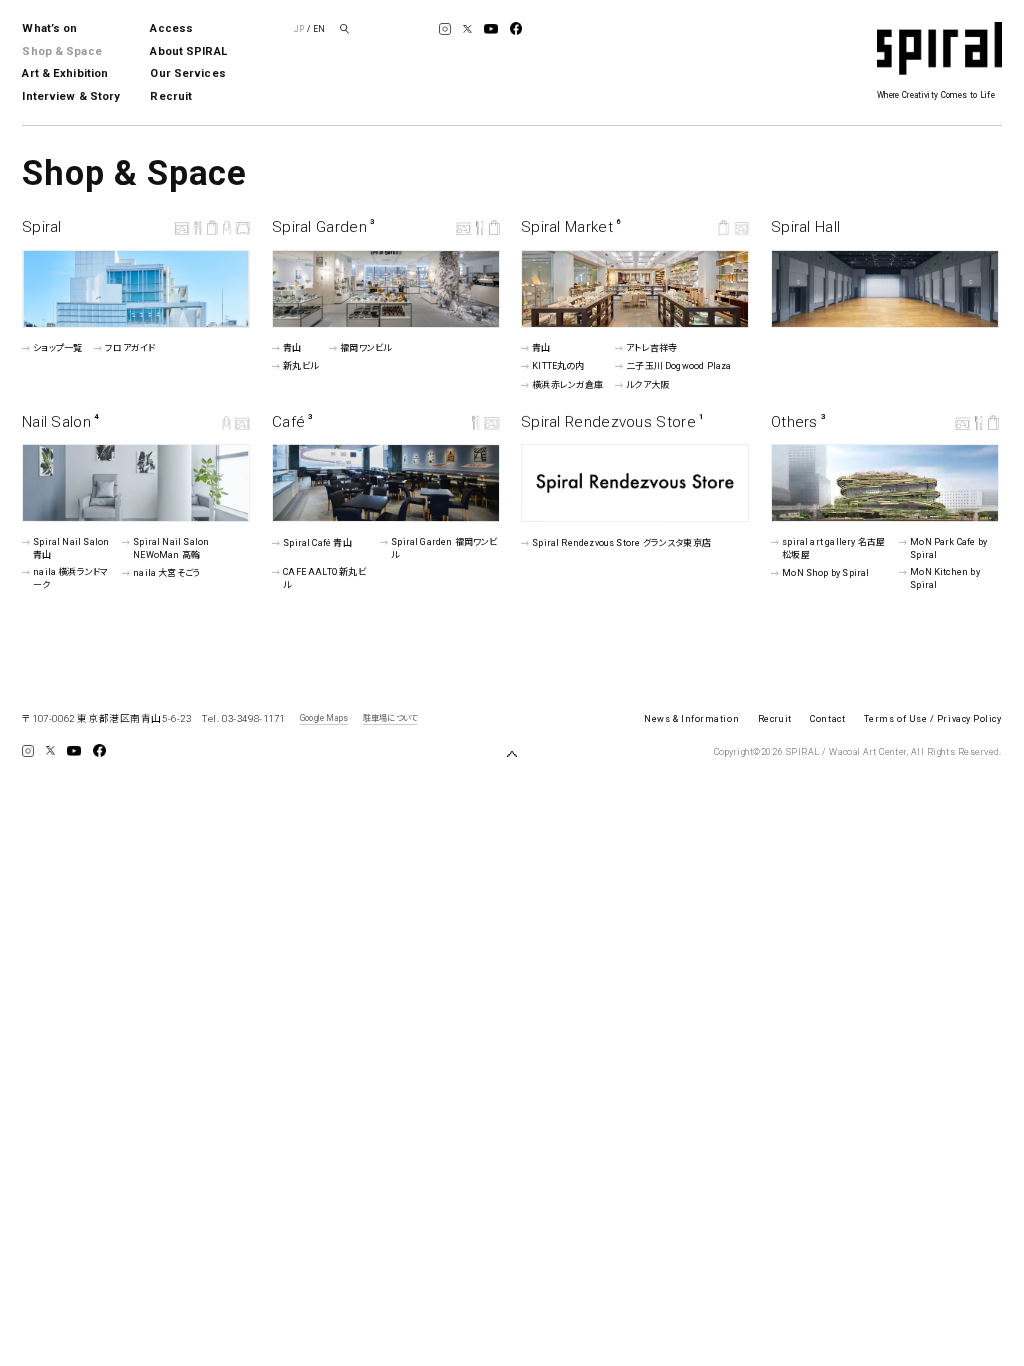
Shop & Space (61, 51)
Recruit (171, 96)
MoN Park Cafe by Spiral (948, 548)
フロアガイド (130, 348)
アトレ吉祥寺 (651, 348)
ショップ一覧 (58, 348)
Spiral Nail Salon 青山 (72, 548)
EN (319, 29)
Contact (827, 719)
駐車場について (390, 718)
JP (299, 29)
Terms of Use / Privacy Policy (933, 719)
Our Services (187, 73)
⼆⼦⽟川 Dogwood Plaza (678, 366)
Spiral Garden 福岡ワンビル (444, 548)
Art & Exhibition (65, 73)
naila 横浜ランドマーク (71, 577)
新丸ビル (300, 366)
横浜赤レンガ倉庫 (567, 385)
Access (171, 28)
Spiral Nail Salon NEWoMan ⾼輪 (171, 548)
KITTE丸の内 (558, 366)
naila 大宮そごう (166, 572)
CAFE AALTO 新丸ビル (324, 577)
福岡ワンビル (365, 348)
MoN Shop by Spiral (825, 572)
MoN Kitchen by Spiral (945, 577)
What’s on (49, 28)
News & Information (691, 719)
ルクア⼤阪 (647, 385)
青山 (292, 348)
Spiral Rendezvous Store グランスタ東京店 (621, 542)
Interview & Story (71, 96)
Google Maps (324, 718)
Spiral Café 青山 (317, 543)
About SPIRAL (188, 51)
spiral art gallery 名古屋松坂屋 (833, 548)
